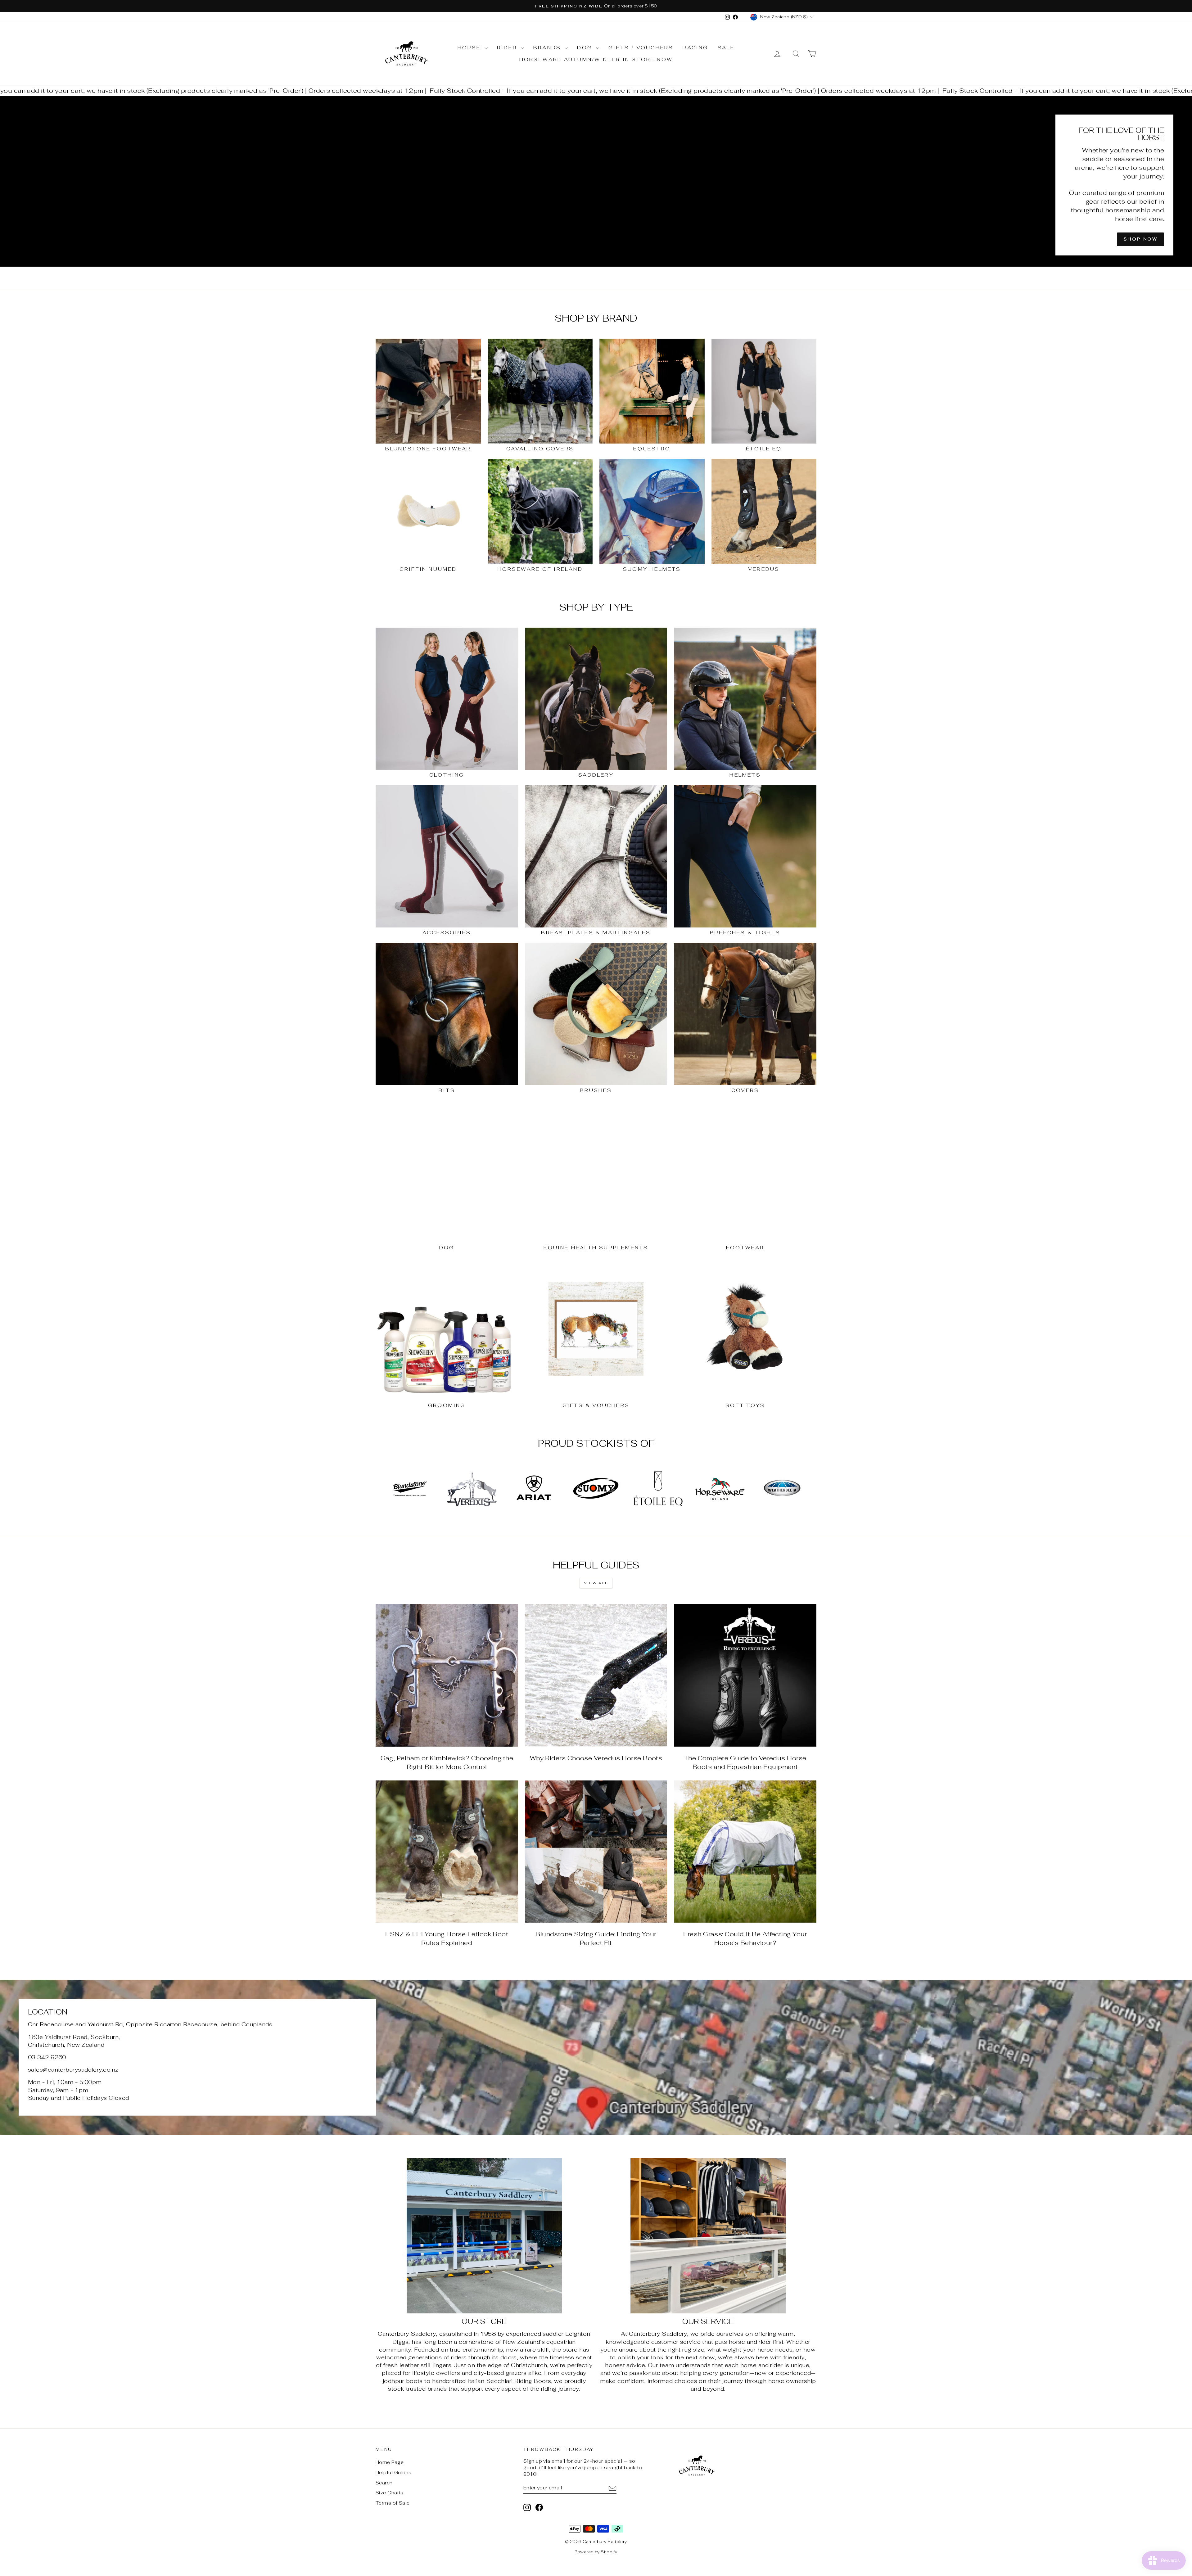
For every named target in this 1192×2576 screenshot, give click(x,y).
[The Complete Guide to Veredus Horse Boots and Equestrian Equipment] (745, 1675)
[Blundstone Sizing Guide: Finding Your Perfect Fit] (596, 1852)
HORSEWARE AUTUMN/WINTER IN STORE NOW (596, 59)
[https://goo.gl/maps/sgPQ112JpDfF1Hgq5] (596, 2057)
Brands (548, 48)
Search (384, 2483)
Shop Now (1140, 239)
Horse (470, 48)
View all (596, 1583)
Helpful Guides (393, 2472)
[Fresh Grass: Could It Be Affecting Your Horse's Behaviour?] (745, 1852)
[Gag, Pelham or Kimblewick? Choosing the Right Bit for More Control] (447, 1675)
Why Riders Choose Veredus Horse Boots (596, 1758)
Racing (695, 48)
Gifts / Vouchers (641, 48)
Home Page (390, 2462)
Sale (726, 48)
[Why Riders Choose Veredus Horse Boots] (596, 1675)
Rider (508, 48)
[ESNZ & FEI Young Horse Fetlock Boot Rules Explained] (447, 1852)
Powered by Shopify (596, 2552)
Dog (586, 48)
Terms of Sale (393, 2503)
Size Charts (390, 2493)
